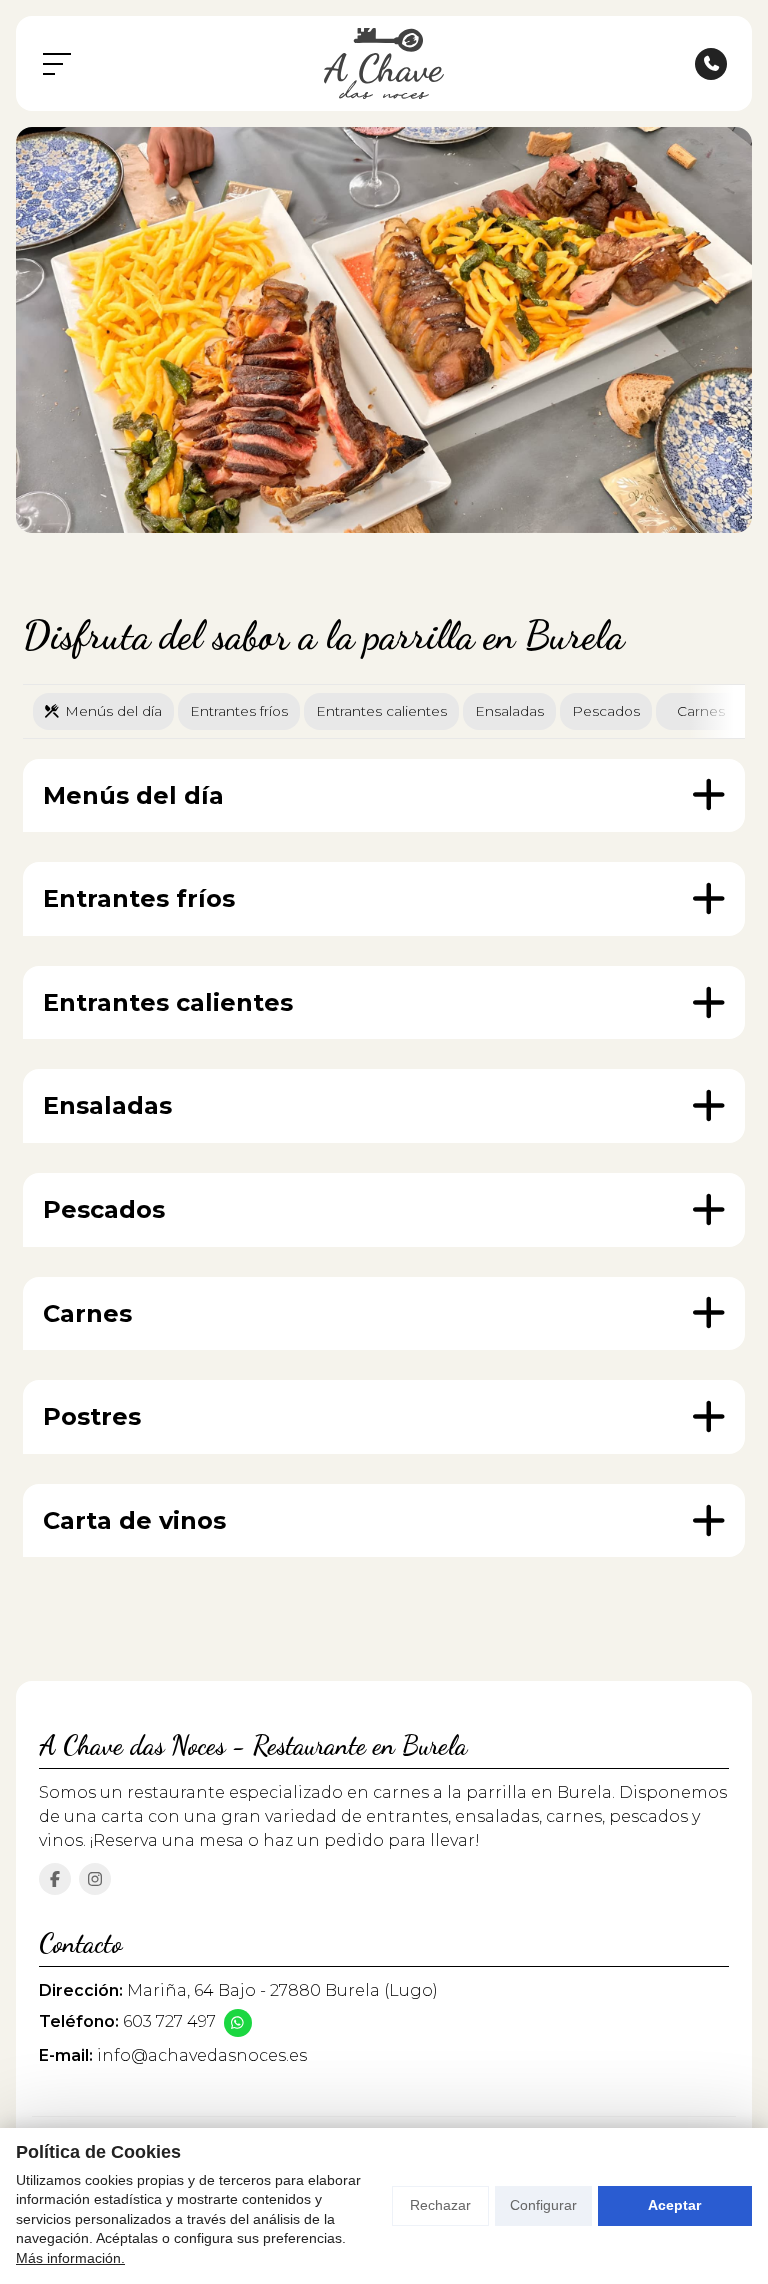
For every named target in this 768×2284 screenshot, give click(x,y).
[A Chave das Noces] (384, 63)
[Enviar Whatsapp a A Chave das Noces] (238, 2023)
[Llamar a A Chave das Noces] (711, 64)
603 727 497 (169, 2021)
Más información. (70, 2258)
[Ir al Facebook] (55, 1879)
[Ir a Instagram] (95, 1879)
